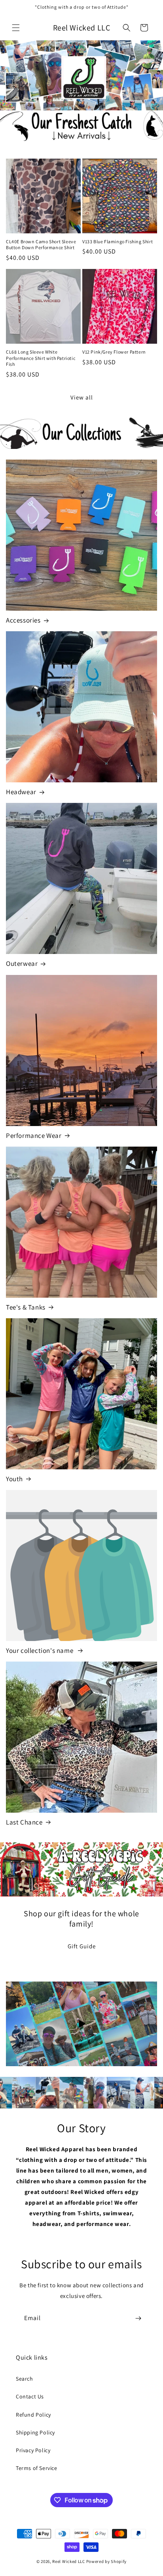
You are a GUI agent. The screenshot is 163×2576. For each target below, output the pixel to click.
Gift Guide (82, 1946)
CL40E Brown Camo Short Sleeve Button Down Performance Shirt (41, 245)
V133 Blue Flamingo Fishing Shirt (118, 241)
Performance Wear (34, 1136)
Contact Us (30, 2396)
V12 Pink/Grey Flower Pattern (114, 352)
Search (25, 2379)
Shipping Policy (35, 2432)
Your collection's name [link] (40, 1650)
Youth (14, 1479)
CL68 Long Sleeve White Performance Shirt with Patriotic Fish (41, 358)
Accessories (23, 620)
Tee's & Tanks (26, 1307)
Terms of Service (37, 2468)
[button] (16, 28)
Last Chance (24, 1822)
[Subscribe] (138, 2318)
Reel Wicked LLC (69, 2561)
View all (82, 397)
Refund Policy (33, 2415)
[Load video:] (81, 2024)
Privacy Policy (33, 2450)
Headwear (21, 792)
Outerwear (22, 963)
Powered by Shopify (107, 2561)
